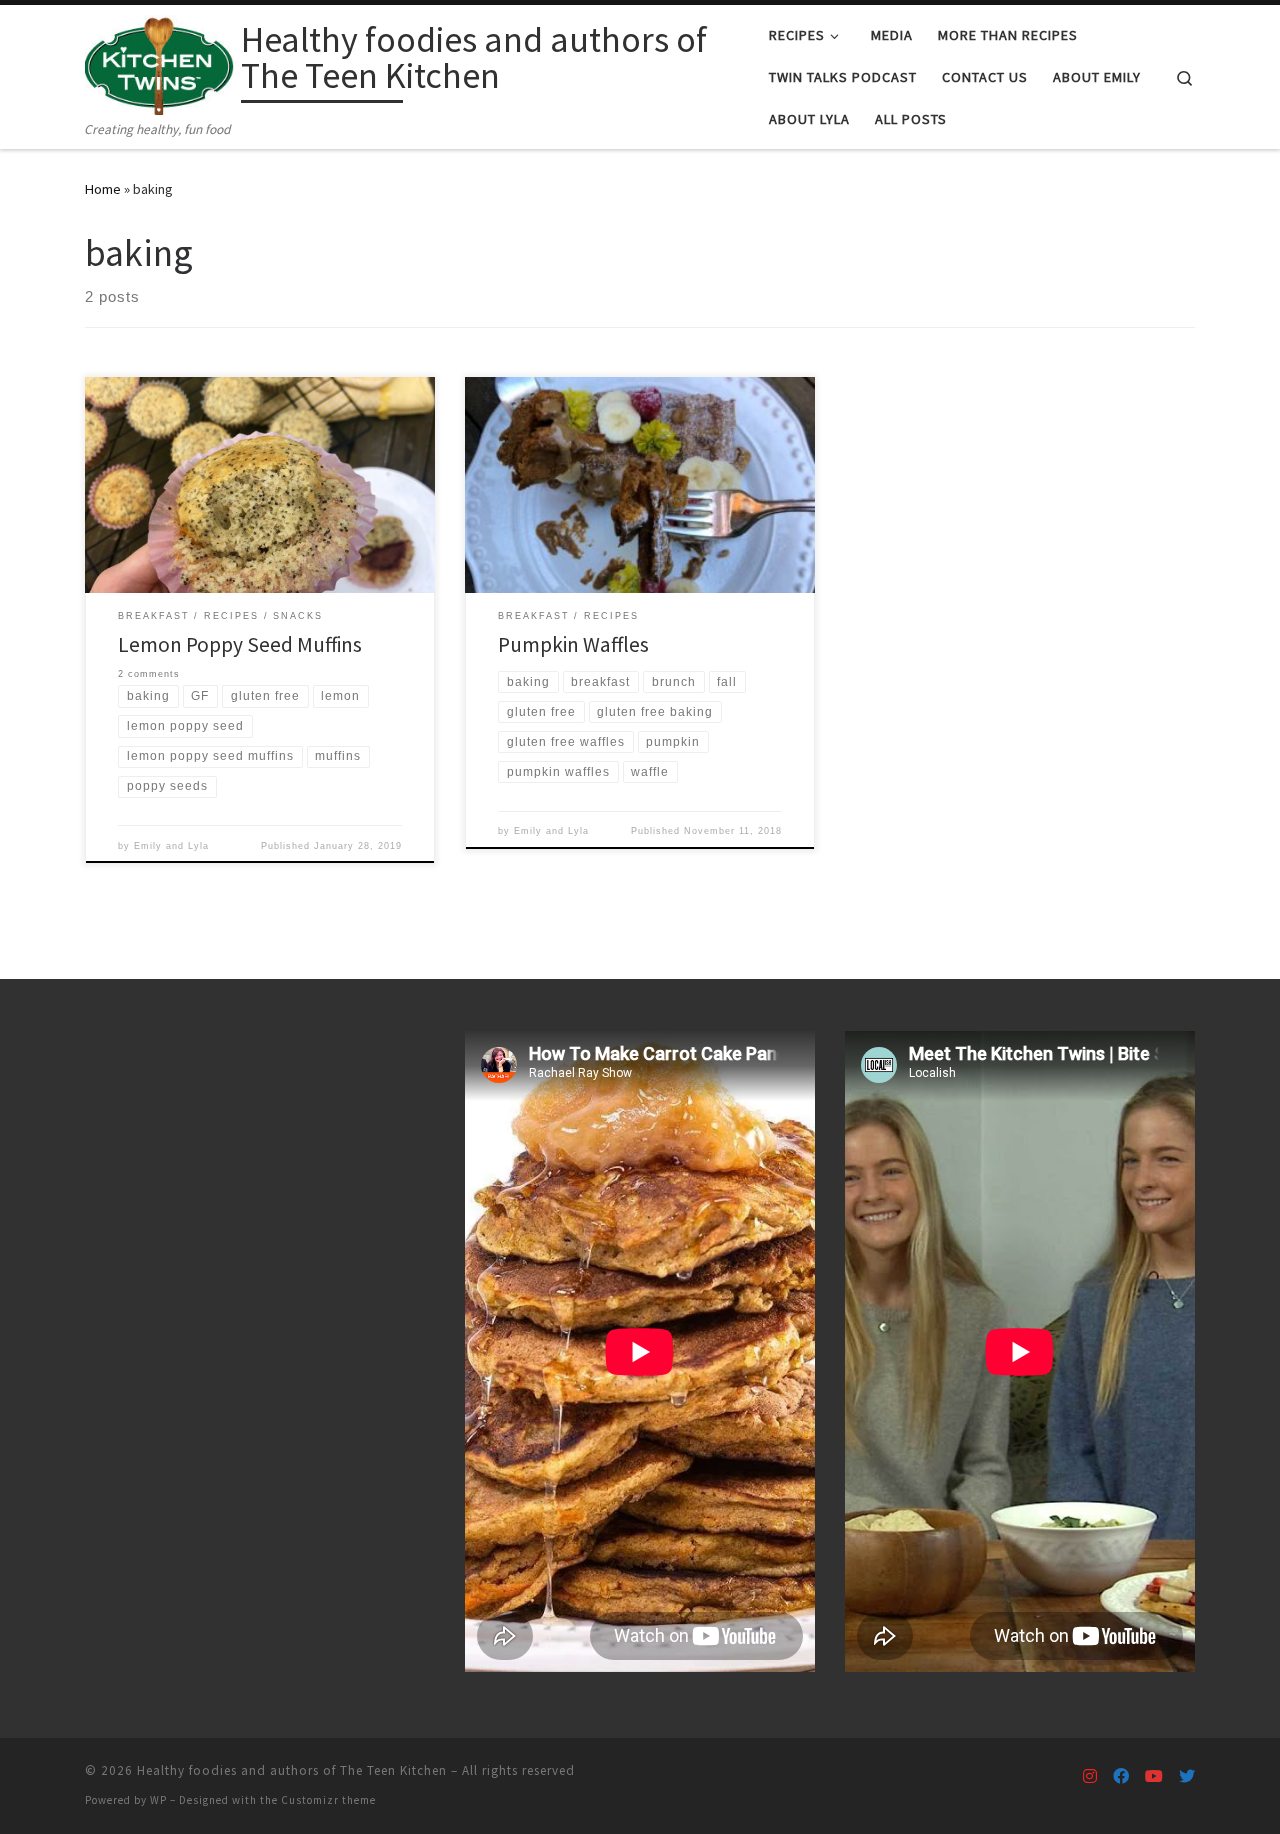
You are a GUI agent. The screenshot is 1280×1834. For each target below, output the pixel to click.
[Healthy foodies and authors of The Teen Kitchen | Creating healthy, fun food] (159, 61)
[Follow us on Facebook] (1121, 1776)
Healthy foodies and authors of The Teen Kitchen (292, 1770)
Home (103, 189)
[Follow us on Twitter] (1187, 1776)
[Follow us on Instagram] (1090, 1776)
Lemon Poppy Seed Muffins (240, 644)
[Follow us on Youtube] (1154, 1776)
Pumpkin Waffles (573, 644)
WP (158, 1800)
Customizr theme (328, 1800)
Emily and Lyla (171, 846)
